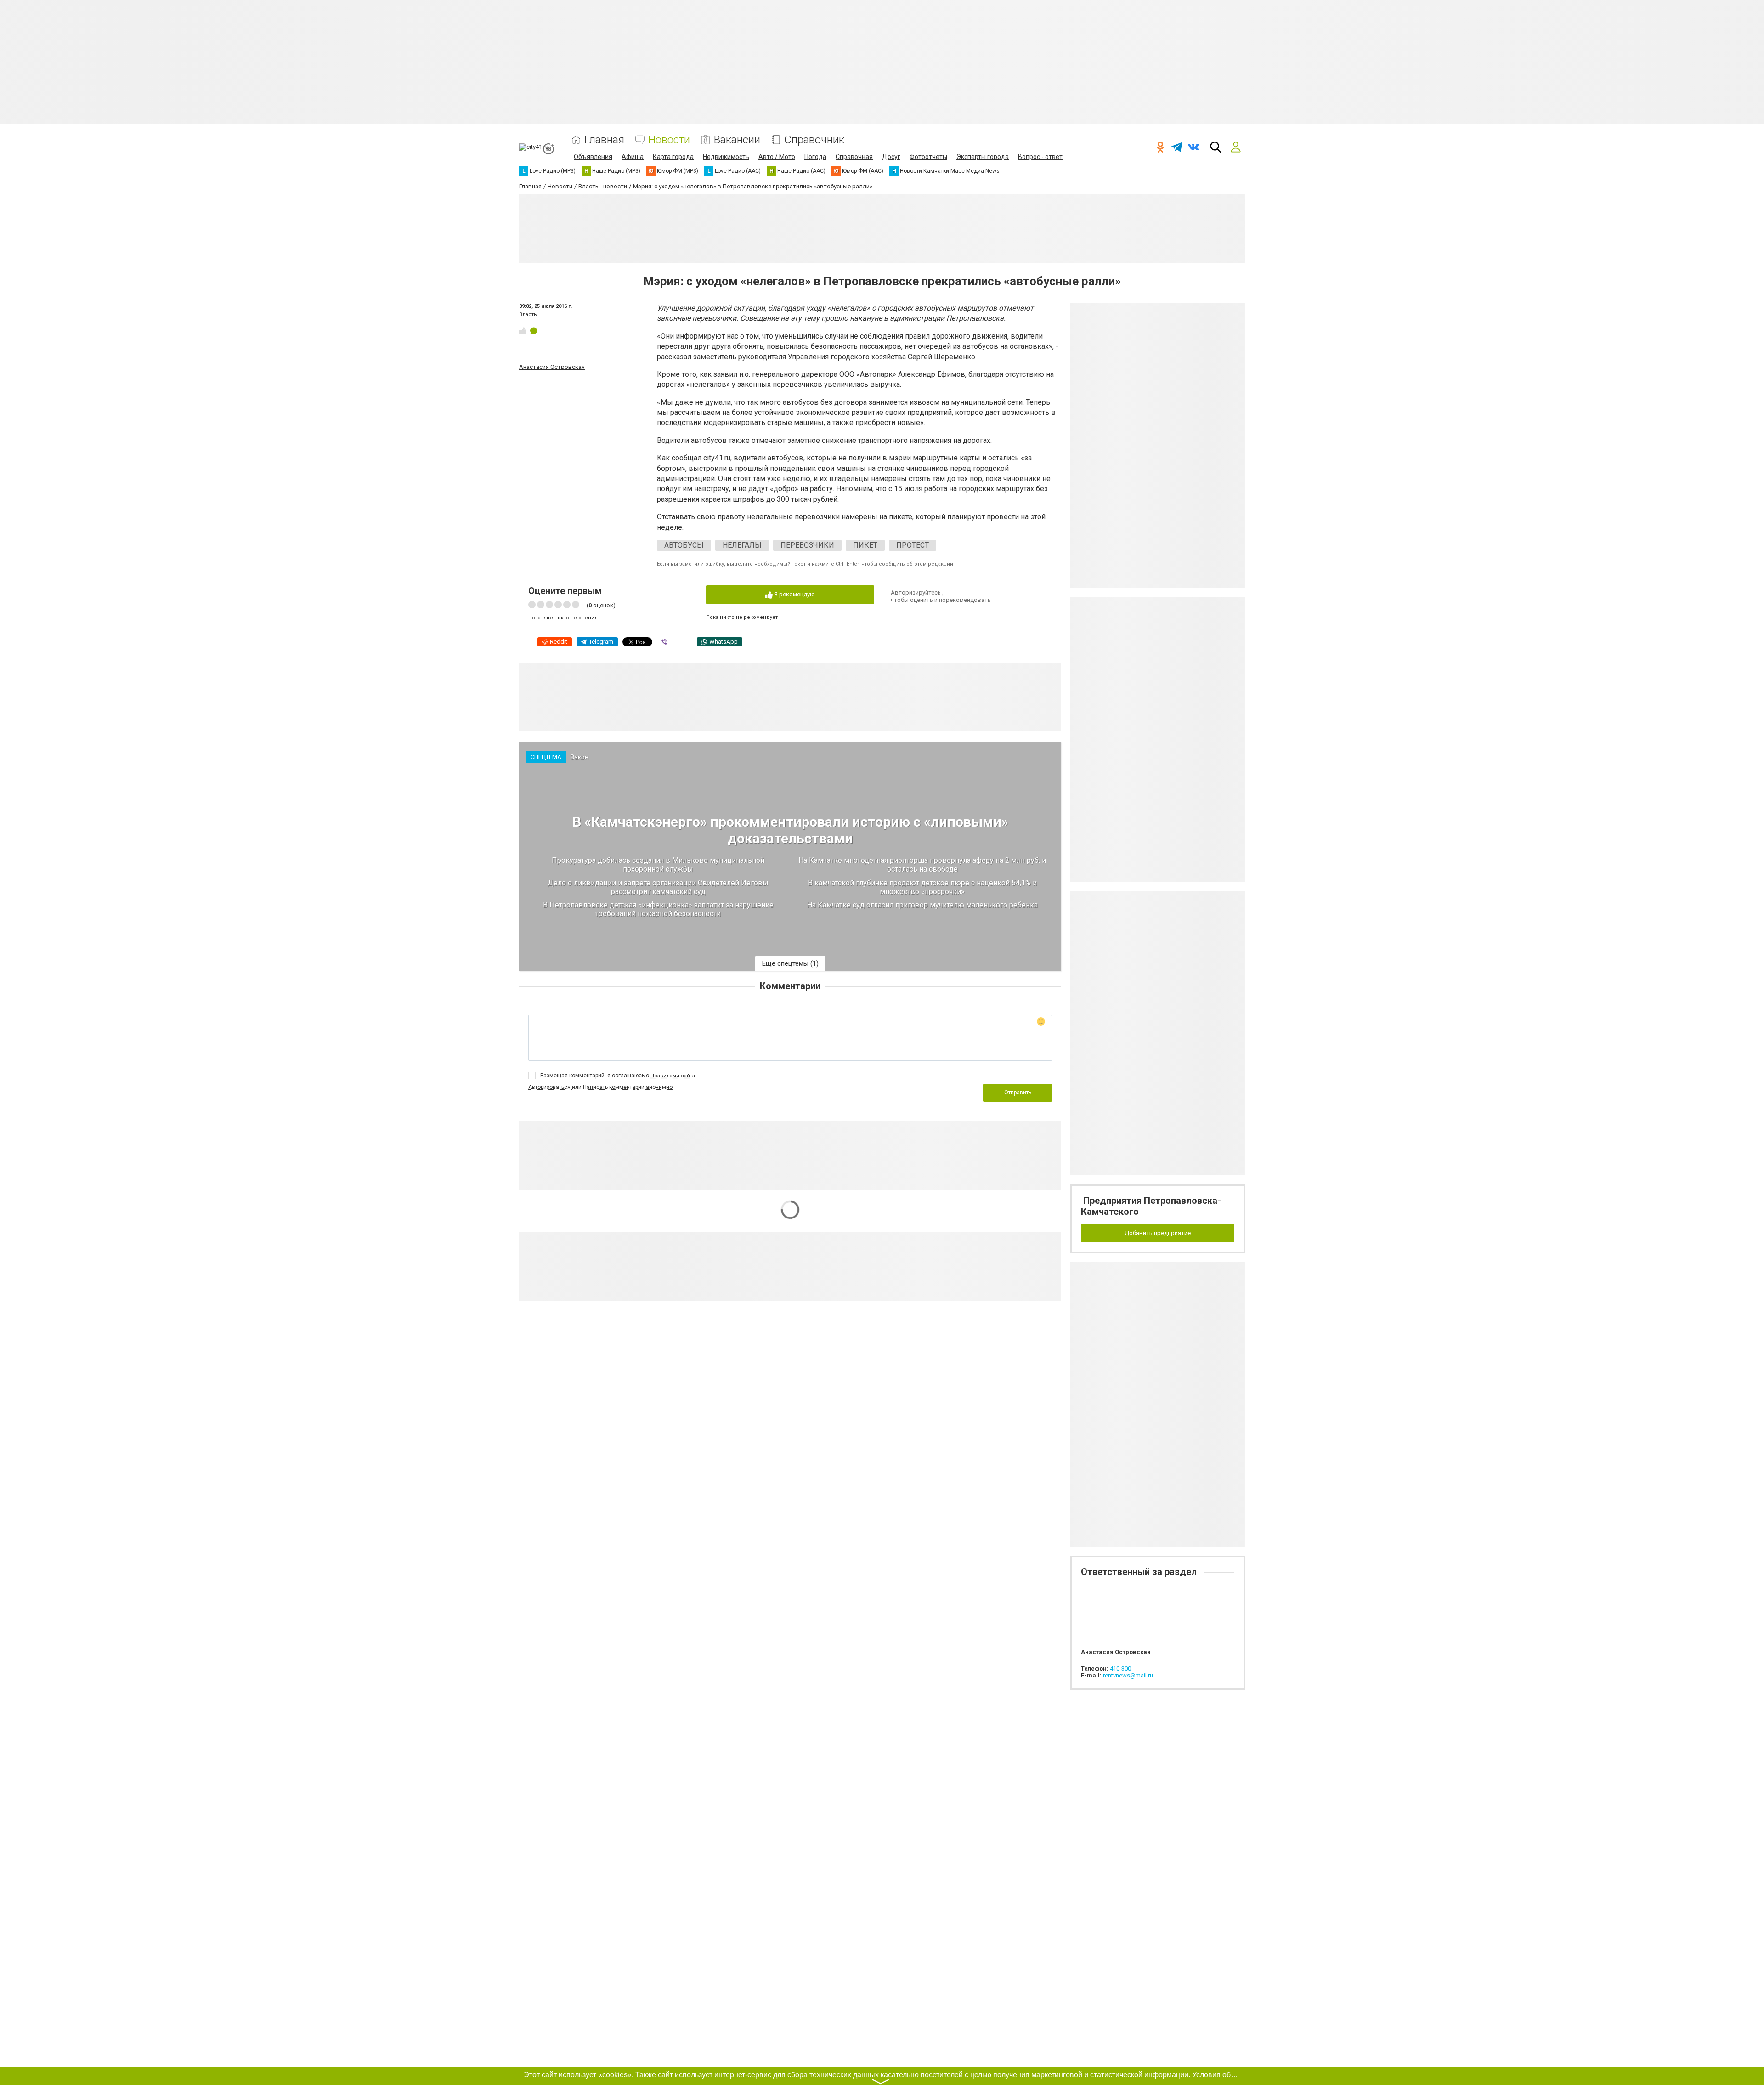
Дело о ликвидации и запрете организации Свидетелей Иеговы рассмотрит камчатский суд (658, 887)
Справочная (854, 157)
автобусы (684, 545)
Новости (669, 140)
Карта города (673, 157)
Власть (528, 314)
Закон (580, 757)
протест (913, 545)
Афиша (633, 157)
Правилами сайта (673, 1076)
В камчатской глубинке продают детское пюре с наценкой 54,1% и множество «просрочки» (922, 887)
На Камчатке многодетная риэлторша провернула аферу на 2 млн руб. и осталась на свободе (922, 865)
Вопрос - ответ (1040, 157)
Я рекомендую (794, 594)
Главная (604, 140)
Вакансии (737, 140)
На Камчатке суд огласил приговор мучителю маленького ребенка (922, 905)
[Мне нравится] (523, 331)
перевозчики (807, 545)
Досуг (891, 157)
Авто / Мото (777, 157)
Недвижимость (726, 157)
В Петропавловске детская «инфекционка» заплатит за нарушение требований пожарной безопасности (658, 909)
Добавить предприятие (1158, 1233)
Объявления (593, 157)
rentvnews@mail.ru (1128, 1675)
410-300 (1120, 1669)
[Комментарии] (534, 331)
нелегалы (742, 545)
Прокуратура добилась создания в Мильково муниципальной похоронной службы (658, 865)
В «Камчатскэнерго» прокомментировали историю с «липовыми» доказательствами (790, 830)
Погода (815, 157)
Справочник (814, 140)
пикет (865, 545)
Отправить (1018, 1093)
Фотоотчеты (928, 157)
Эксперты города (983, 157)
